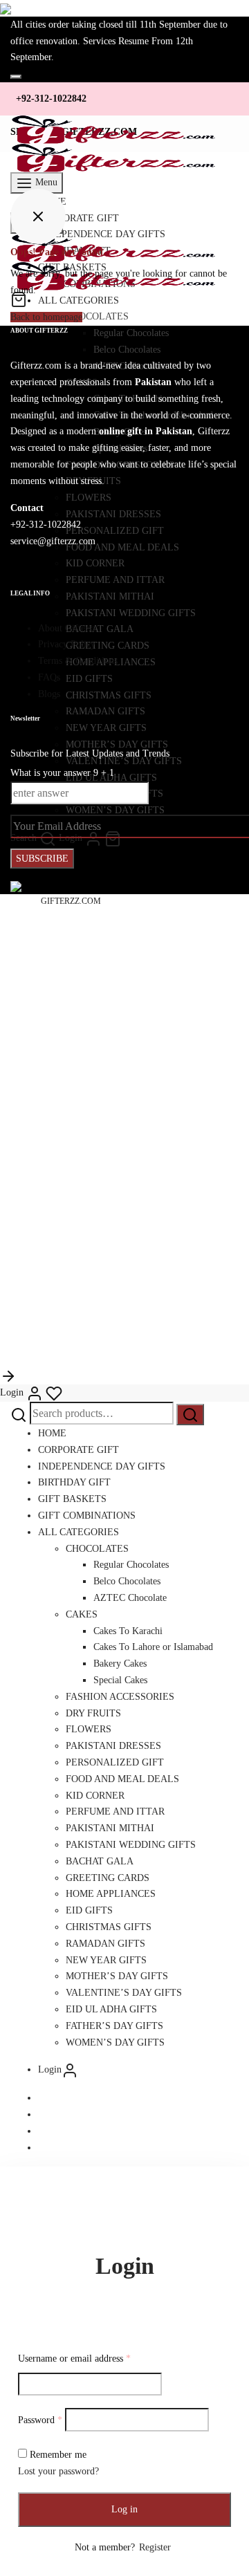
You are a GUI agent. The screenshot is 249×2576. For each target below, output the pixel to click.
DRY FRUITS (93, 1713)
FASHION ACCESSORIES (120, 1697)
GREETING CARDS (108, 1878)
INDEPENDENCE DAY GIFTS (102, 1466)
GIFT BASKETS (72, 1499)
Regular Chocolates (131, 1565)
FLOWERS (89, 1729)
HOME (52, 1433)
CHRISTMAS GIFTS (109, 1927)
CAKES (82, 1614)
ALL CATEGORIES (79, 1532)
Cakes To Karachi (128, 1631)
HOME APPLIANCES (111, 1894)
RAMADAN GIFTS (105, 1944)
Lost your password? (58, 2471)
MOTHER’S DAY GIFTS (117, 1976)
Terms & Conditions (78, 661)
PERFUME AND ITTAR (115, 1811)
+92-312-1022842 (51, 99)
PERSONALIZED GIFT (115, 1762)
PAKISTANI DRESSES (113, 1746)
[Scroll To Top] (8, 1376)
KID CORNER (95, 1796)
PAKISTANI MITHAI (110, 1828)
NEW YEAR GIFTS (106, 1960)
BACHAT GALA (100, 1861)
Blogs (49, 694)
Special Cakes (120, 1680)
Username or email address (74, 2359)
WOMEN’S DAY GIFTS (115, 2042)
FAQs (49, 677)
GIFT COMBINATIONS (87, 1516)
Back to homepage (46, 317)
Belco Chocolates (127, 1581)
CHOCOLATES (97, 1549)
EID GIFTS (89, 1910)
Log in (124, 2509)
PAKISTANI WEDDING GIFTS (131, 1845)
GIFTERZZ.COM (71, 901)
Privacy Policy (67, 644)
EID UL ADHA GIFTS (111, 2009)
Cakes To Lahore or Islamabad (153, 1647)
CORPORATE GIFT (79, 1450)
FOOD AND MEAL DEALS (122, 1779)
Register (155, 2547)
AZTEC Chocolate (130, 1598)
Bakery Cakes (120, 1664)
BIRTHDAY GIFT (74, 1482)
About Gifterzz (67, 628)
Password (40, 2420)
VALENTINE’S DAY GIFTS (124, 1993)
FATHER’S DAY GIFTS (114, 2026)
